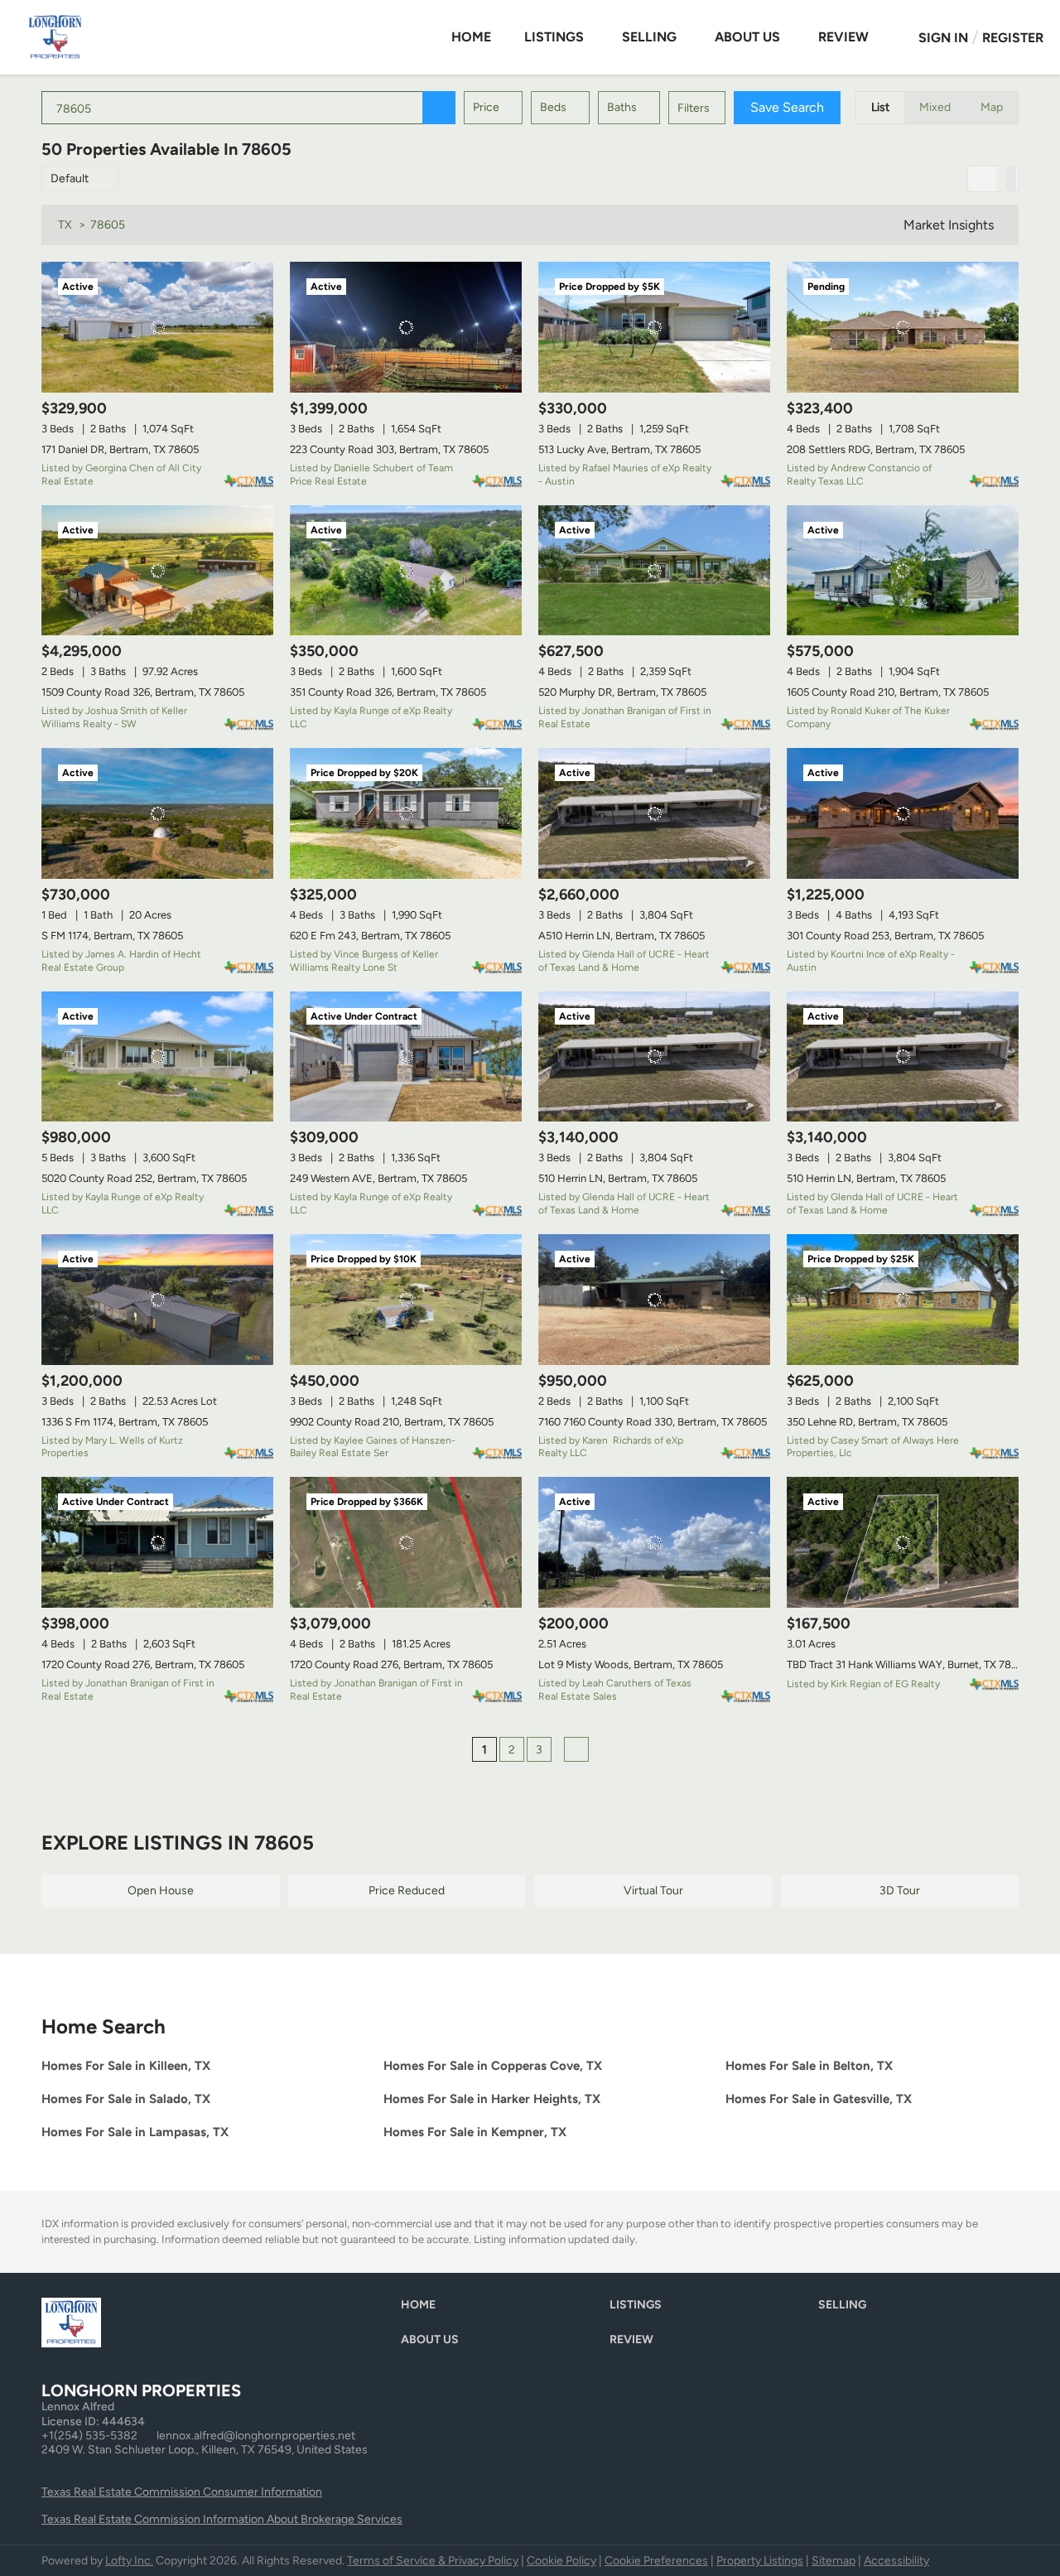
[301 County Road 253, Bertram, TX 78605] (903, 813)
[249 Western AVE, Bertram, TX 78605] (406, 1057)
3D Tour (900, 1891)
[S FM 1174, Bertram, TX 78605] (157, 813)
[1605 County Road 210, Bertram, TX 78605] (903, 571)
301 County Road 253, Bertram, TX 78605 (885, 936)
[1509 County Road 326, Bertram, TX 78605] (157, 571)
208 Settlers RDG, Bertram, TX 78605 (876, 449)
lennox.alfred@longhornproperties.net (256, 2436)
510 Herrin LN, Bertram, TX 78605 (618, 1178)
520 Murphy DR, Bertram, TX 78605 (622, 692)
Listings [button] (554, 37)
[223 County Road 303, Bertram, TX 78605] (406, 327)
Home (471, 37)
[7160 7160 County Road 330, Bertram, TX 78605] (654, 1300)
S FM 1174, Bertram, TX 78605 (112, 936)
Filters (694, 108)
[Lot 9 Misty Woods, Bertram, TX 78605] (654, 1542)
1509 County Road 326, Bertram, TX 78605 (143, 692)
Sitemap (834, 2561)
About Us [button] (747, 37)
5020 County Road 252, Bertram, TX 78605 (144, 1178)
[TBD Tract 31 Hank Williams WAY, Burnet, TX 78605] (903, 1542)
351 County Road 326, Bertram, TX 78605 (388, 692)
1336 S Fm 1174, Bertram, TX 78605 (125, 1422)
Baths (622, 107)
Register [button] (1013, 38)
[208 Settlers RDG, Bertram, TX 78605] (903, 327)
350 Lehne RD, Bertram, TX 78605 (867, 1422)
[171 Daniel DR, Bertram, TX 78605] (157, 327)
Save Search (787, 107)
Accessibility (896, 2561)
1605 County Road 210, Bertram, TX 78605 (888, 692)
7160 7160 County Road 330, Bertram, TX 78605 (653, 1422)
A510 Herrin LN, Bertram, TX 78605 (622, 936)
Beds (553, 107)
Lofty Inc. (129, 2561)
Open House (161, 1891)
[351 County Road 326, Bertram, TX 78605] (406, 571)
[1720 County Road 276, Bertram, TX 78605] (157, 1542)
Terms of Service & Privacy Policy (433, 2561)
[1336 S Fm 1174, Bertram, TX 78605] (157, 1300)
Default (70, 178)
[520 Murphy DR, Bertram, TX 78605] (654, 571)
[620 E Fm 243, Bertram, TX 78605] (406, 813)
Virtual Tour (653, 1891)
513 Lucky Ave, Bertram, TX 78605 (619, 449)
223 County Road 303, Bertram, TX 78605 (389, 449)
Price (486, 107)
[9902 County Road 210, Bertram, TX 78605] (406, 1300)
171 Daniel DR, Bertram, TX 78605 (120, 449)
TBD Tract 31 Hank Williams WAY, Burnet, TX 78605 (908, 1664)
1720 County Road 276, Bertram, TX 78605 (143, 1664)
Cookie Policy (561, 2561)
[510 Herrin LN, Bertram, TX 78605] (654, 1057)
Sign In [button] (943, 38)
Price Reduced (407, 1891)
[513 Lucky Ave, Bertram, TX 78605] (654, 327)
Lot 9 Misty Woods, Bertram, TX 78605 (631, 1664)
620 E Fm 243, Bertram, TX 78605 (370, 936)
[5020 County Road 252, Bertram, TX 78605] (157, 1057)
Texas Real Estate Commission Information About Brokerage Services (222, 2519)
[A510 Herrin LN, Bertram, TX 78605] (654, 813)
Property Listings (760, 2561)
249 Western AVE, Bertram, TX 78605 (378, 1178)
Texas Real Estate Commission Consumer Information (182, 2492)
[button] (439, 108)
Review (843, 37)
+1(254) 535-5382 (89, 2436)
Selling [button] (649, 37)
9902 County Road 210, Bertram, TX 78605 (392, 1422)
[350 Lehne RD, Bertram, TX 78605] (903, 1300)
